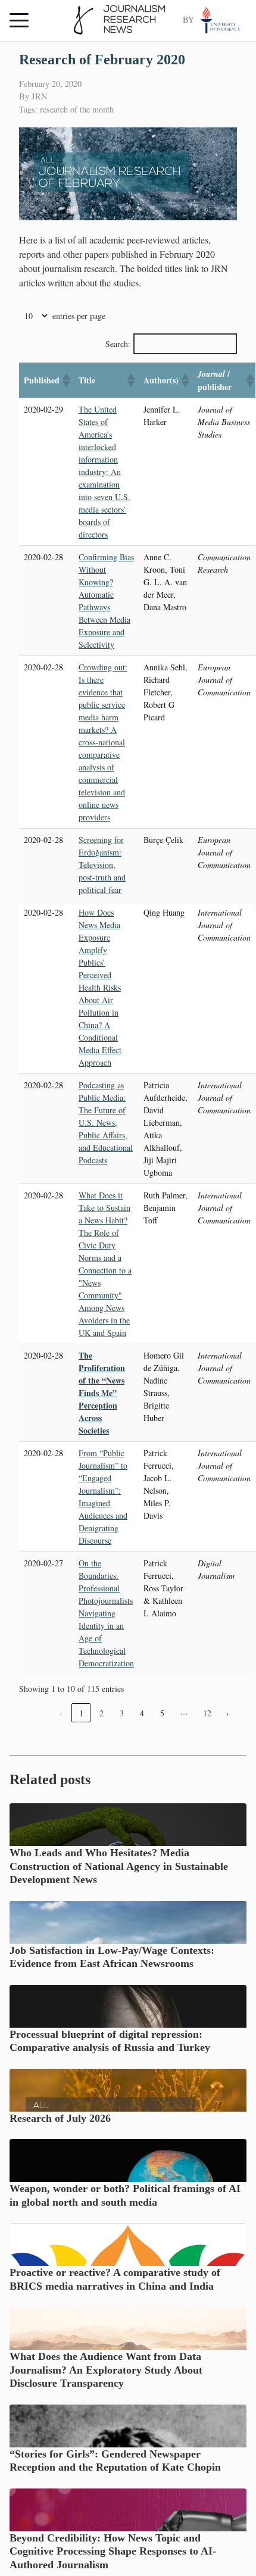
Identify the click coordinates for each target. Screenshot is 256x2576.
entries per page (79, 316)
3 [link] (122, 1713)
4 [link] (142, 1713)
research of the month (77, 109)
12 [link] (207, 1713)
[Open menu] (19, 20)
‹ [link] (61, 1713)
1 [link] (81, 1713)
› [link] (228, 1713)
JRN (39, 96)
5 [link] (162, 1713)
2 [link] (102, 1713)
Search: (118, 344)
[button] (65, 380)
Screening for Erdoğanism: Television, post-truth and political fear (102, 865)
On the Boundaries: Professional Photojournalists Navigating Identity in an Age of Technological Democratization (106, 1613)
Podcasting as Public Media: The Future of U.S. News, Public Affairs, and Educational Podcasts (106, 1122)
